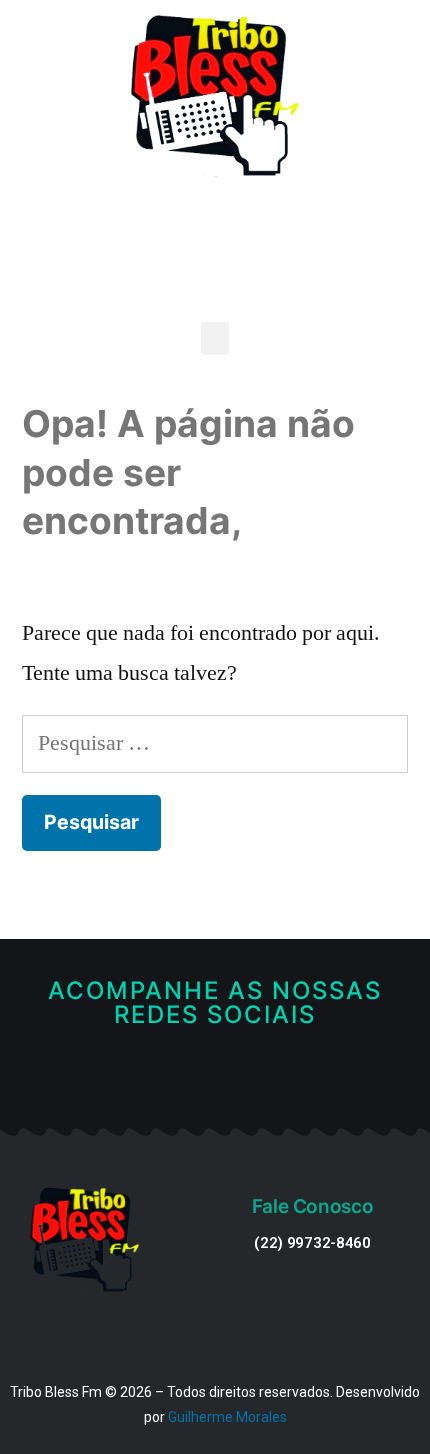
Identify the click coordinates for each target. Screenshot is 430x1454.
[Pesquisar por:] (215, 743)
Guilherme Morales (227, 1417)
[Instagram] (246, 1079)
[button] (215, 338)
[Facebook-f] (184, 1079)
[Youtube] (215, 1079)
